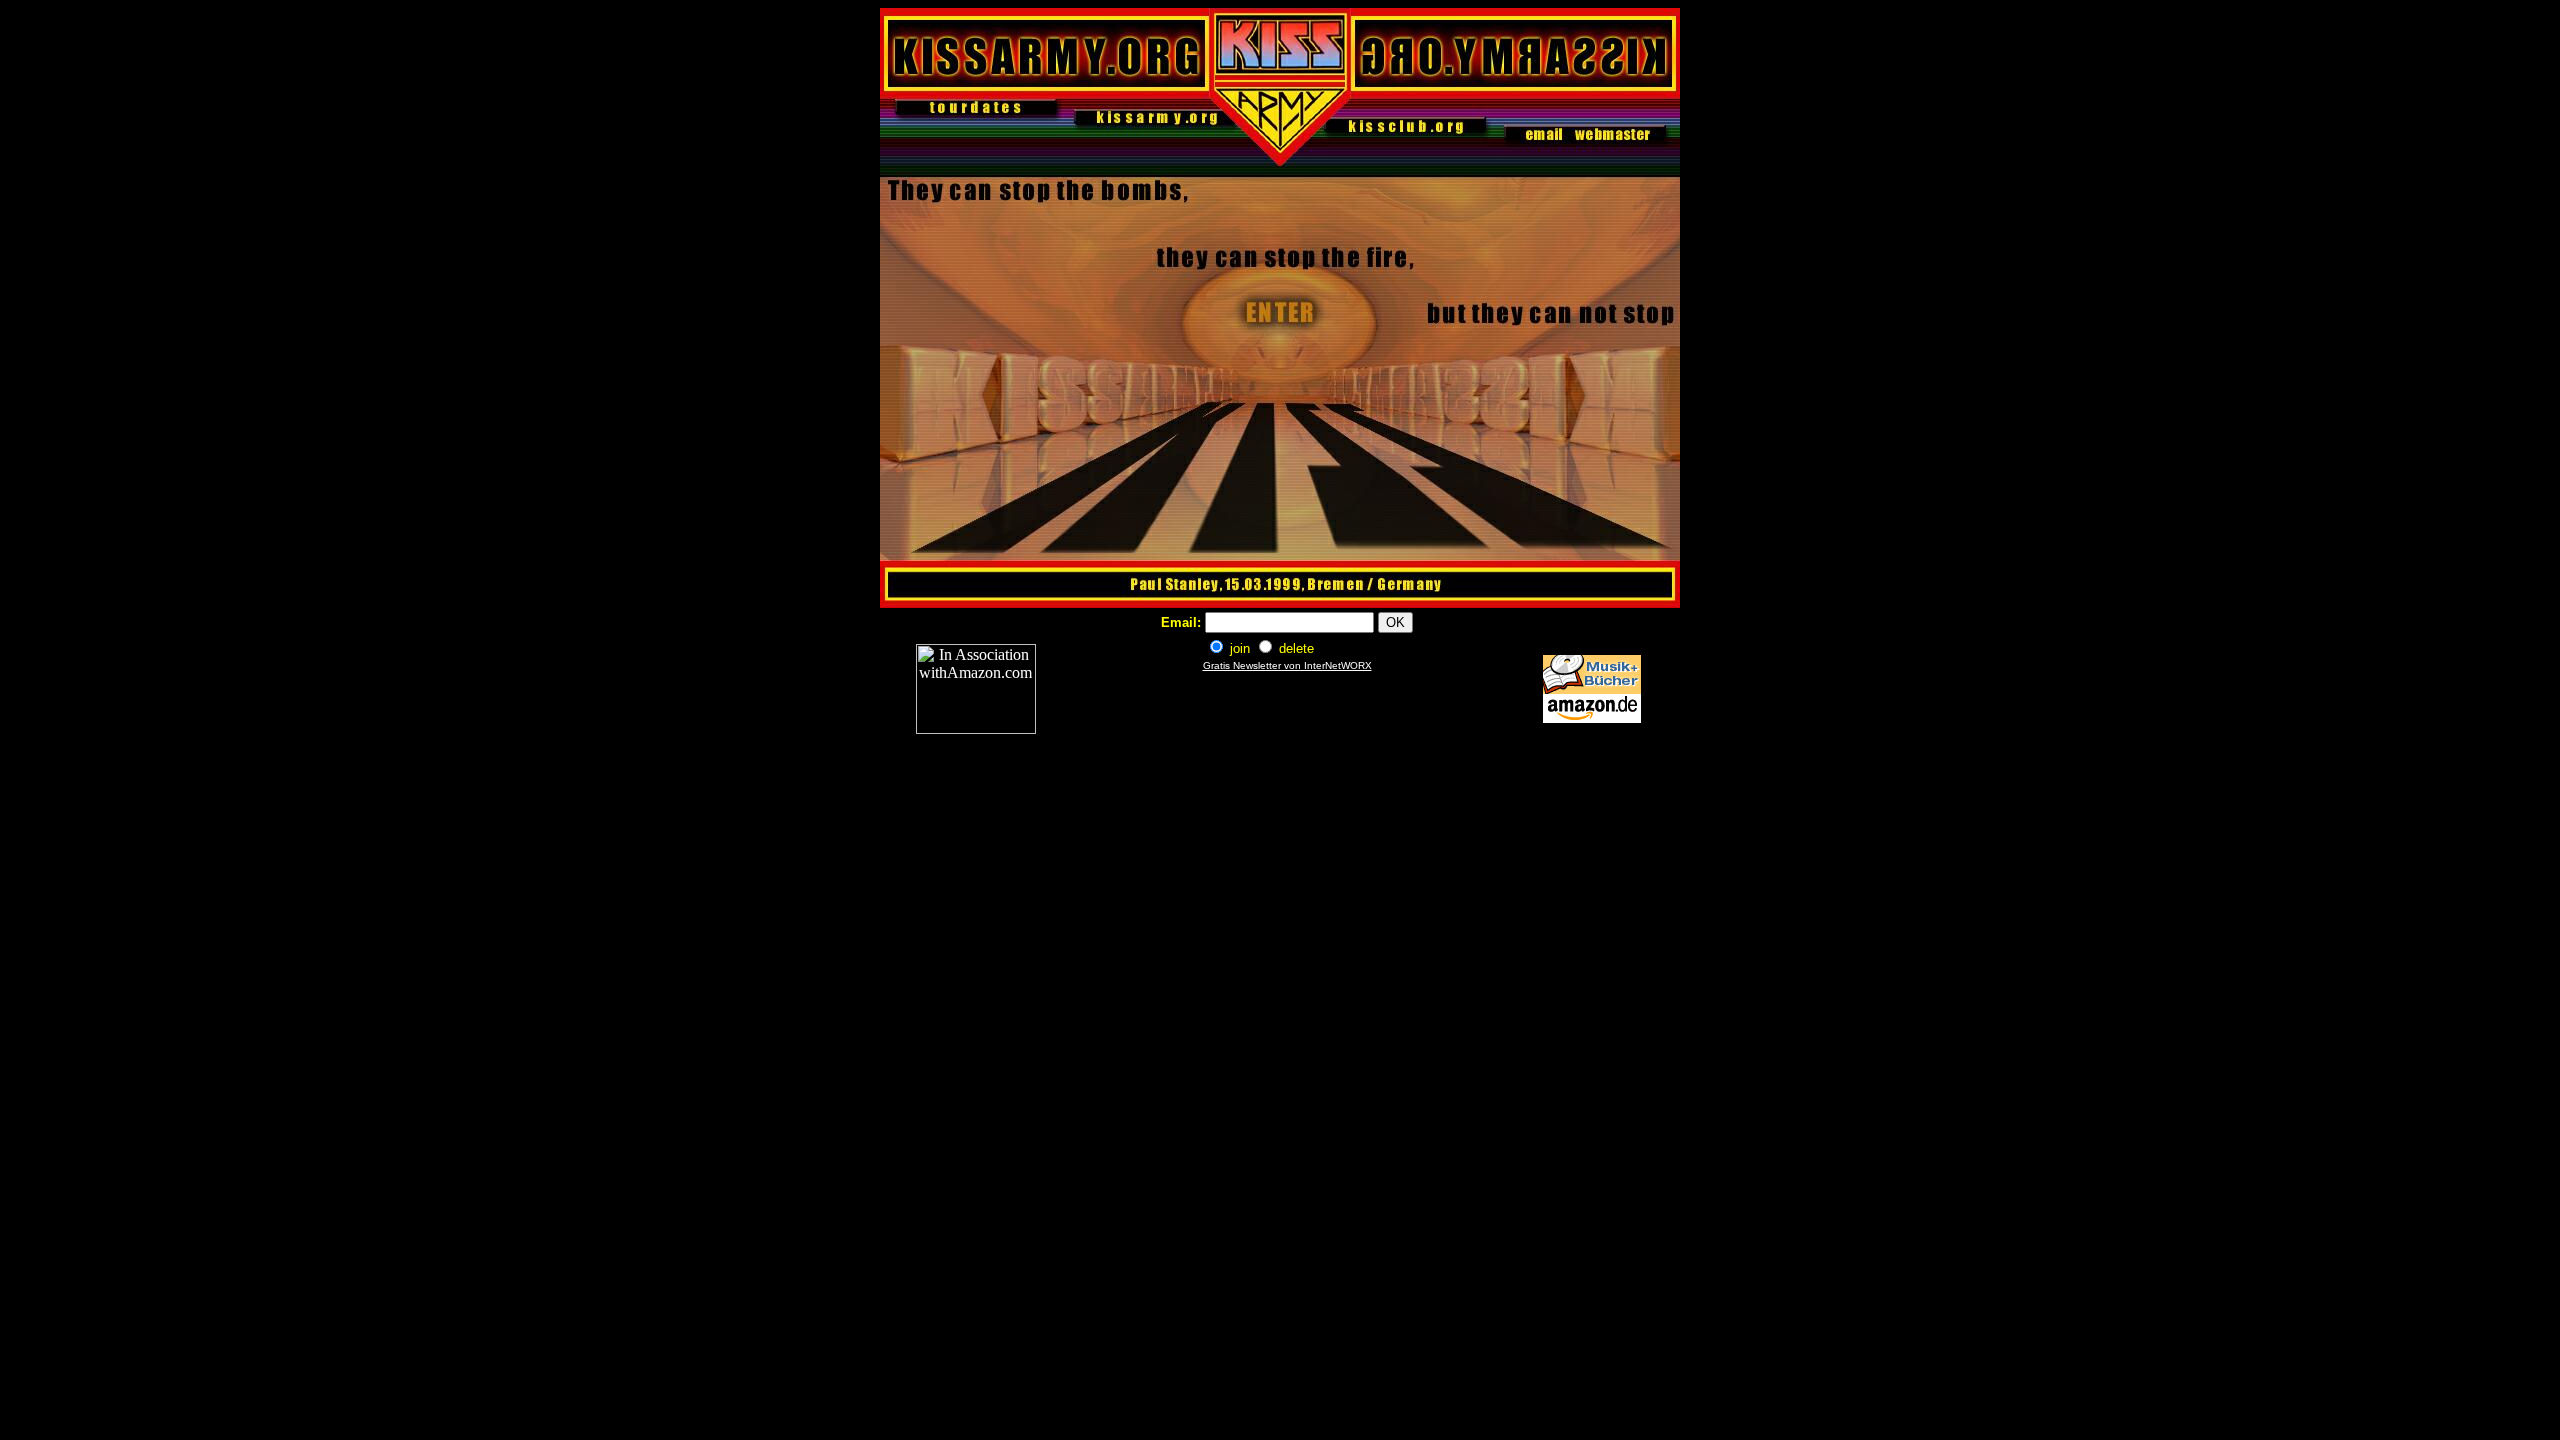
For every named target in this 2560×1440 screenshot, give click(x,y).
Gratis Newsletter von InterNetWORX (1287, 665)
